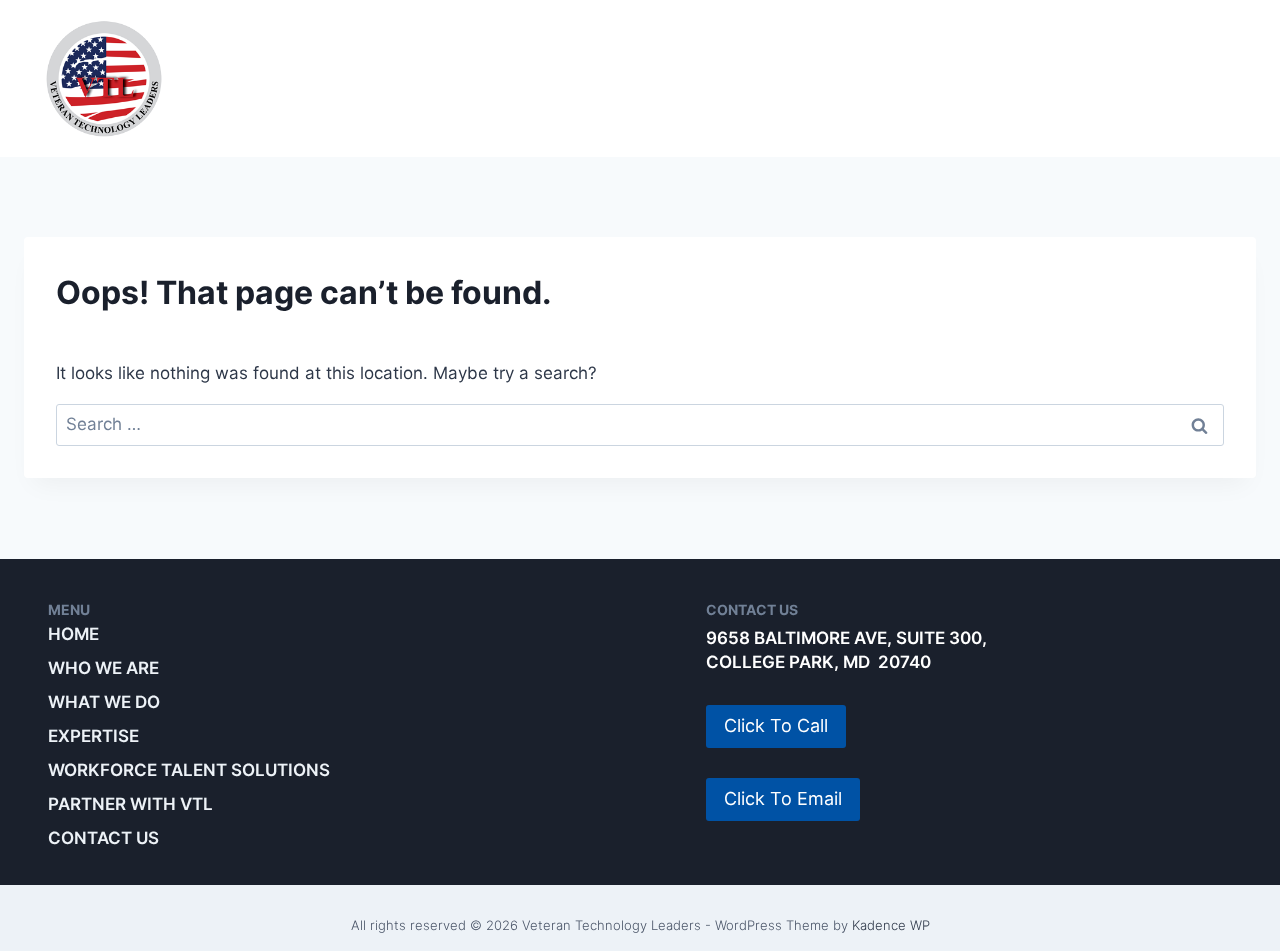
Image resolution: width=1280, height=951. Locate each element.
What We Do (465, 78)
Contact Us (103, 838)
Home (73, 634)
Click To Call (776, 725)
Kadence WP (891, 925)
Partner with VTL (1144, 78)
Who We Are (298, 78)
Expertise (623, 78)
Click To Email (783, 798)
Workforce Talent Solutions (865, 78)
